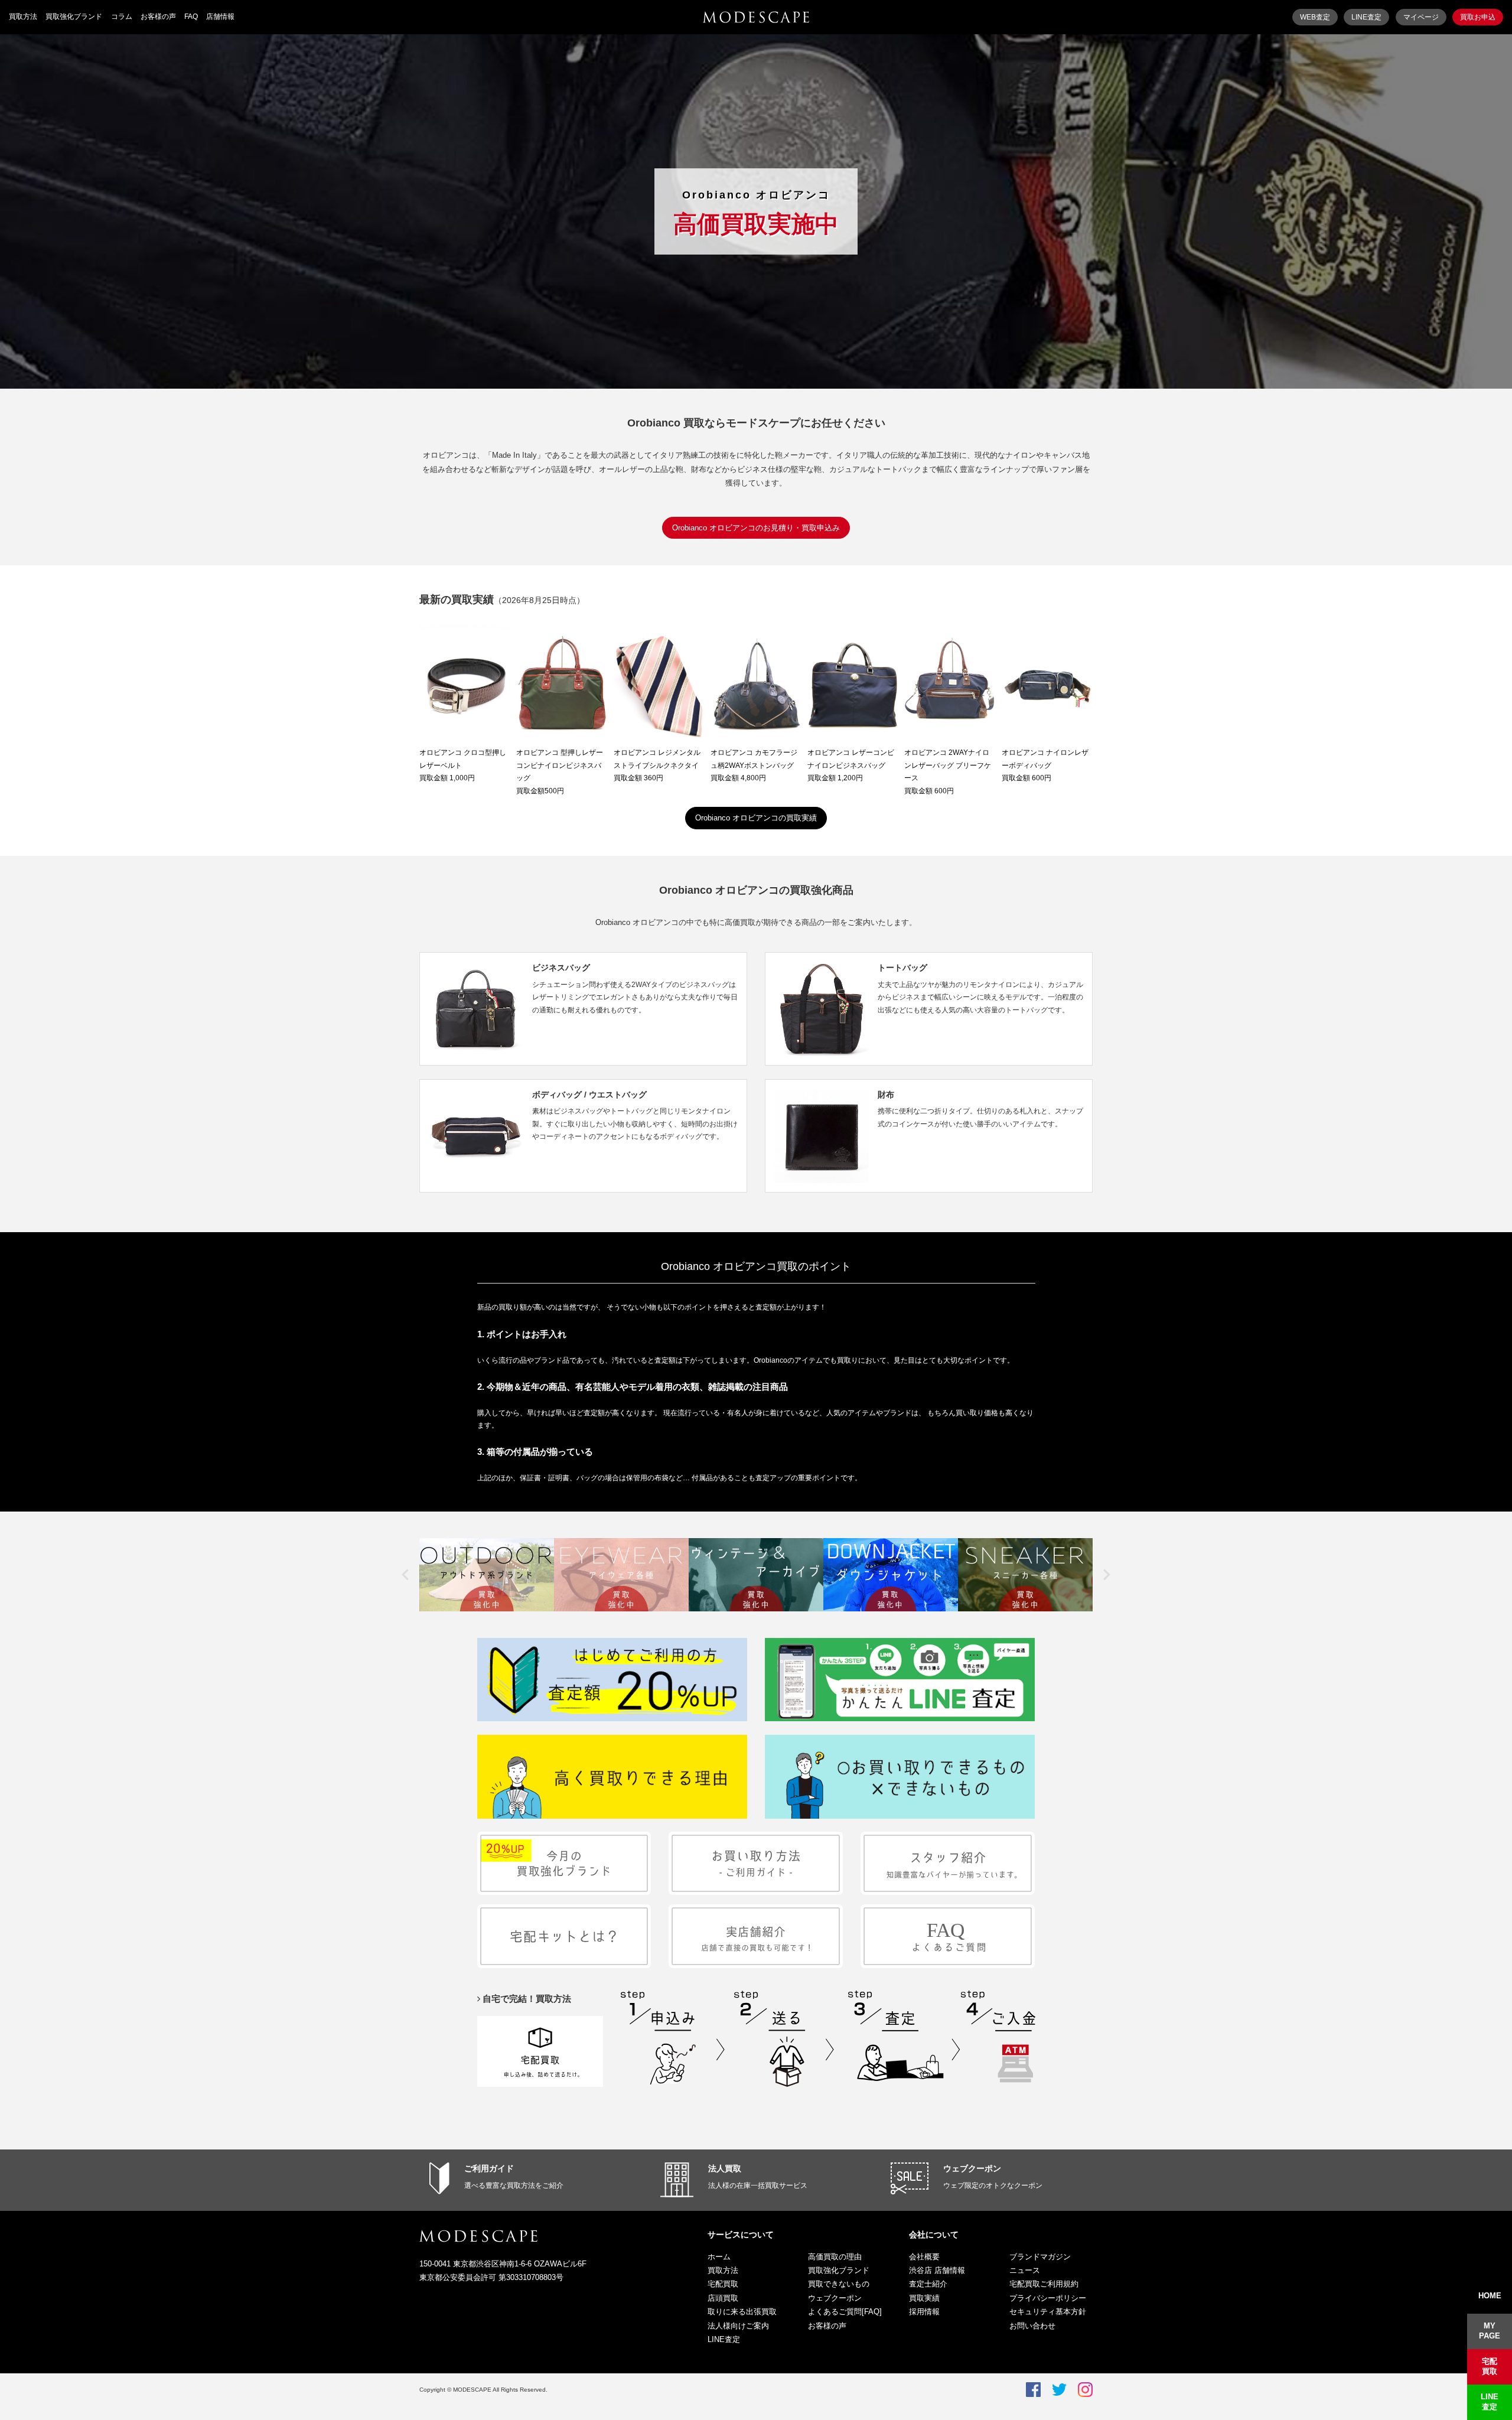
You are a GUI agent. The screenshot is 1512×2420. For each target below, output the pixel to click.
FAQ (191, 17)
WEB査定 (1315, 17)
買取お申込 (1478, 17)
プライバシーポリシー (1048, 2298)
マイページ (1421, 17)
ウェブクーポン (972, 2168)
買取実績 (924, 2298)
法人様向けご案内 (738, 2326)
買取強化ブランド (74, 17)
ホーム (719, 2257)
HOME (1490, 2296)
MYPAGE (1490, 2331)
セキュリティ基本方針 (1048, 2312)
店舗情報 (220, 17)
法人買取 (725, 2168)
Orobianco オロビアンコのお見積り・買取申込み (756, 528)
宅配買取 (723, 2284)
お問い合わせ (1032, 2326)
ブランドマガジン (1040, 2257)
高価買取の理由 (835, 2257)
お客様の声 (158, 17)
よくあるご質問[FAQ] (845, 2312)
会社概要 (924, 2257)
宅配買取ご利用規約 (1044, 2284)
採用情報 (924, 2312)
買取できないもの (839, 2284)
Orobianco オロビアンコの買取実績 (756, 818)
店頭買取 (723, 2298)
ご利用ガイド (489, 2168)
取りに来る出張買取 (742, 2312)
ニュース (1025, 2270)
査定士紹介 (928, 2284)
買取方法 (23, 17)
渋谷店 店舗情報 (937, 2270)
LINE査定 (1366, 17)
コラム (122, 17)
